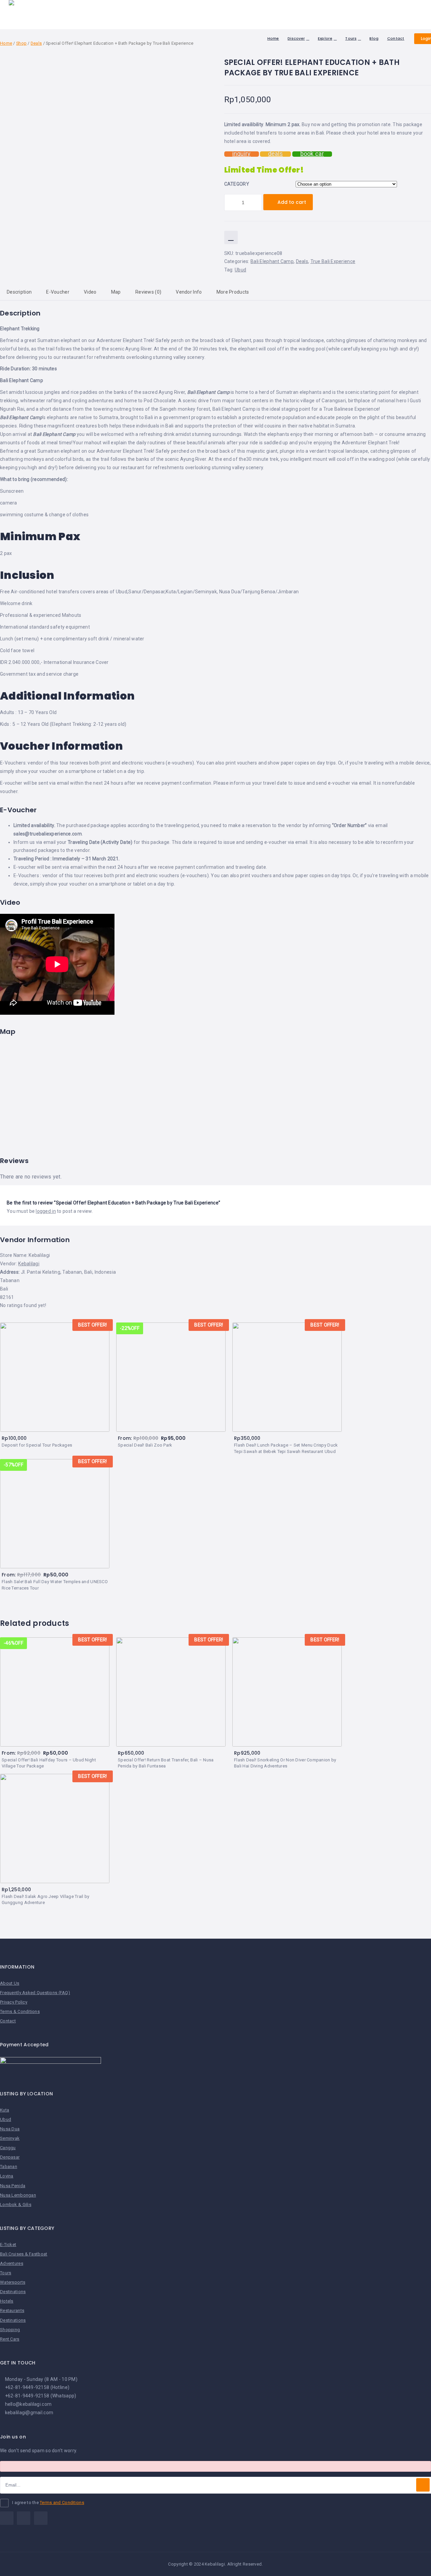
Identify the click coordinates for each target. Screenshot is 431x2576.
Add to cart (292, 202)
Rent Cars (10, 2339)
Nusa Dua (10, 2129)
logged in (46, 1211)
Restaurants (12, 2310)
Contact (396, 38)
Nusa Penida (13, 2186)
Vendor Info (189, 292)
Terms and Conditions (62, 2503)
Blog (374, 38)
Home (273, 38)
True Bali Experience (333, 261)
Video (90, 292)
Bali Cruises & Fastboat (24, 2254)
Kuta (5, 2110)
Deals (302, 261)
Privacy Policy (14, 2002)
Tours (351, 38)
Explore (325, 38)
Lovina (7, 2176)
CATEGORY (237, 184)
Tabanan (9, 2167)
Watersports (13, 2282)
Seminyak (10, 2138)
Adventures (12, 2263)
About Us (10, 1983)
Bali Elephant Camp (272, 261)
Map (116, 292)
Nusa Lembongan (18, 2195)
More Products (233, 292)
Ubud (240, 270)
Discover (296, 38)
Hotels (7, 2301)
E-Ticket (8, 2245)
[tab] (58, 292)
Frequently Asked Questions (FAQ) (35, 1993)
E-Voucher (58, 292)
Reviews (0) (148, 292)
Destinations (13, 2292)
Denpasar (10, 2157)
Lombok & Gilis (16, 2205)
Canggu (8, 2148)
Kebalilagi (29, 1264)
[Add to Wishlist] (231, 237)
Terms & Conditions (20, 2011)
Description (19, 292)
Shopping (10, 2330)
